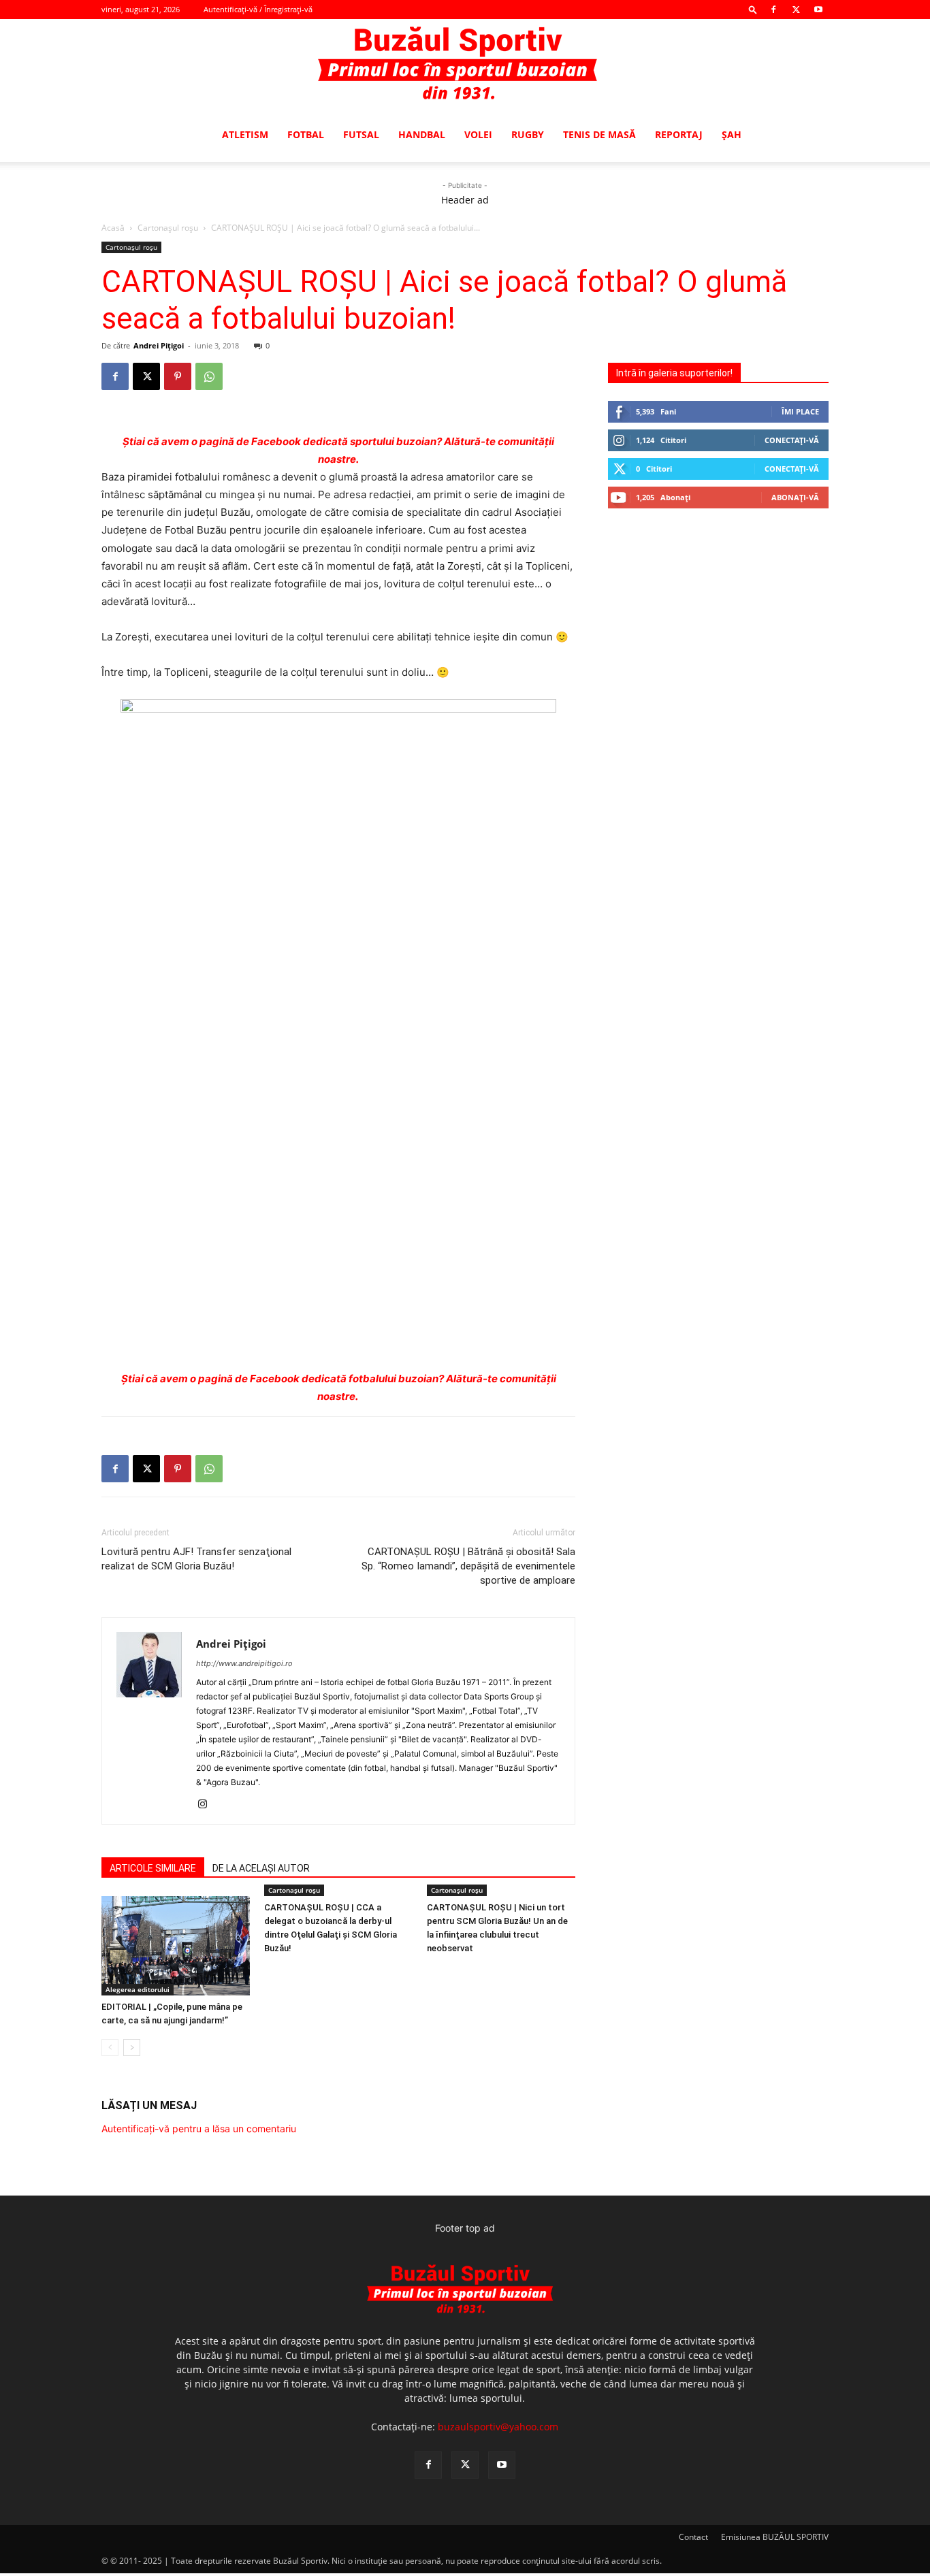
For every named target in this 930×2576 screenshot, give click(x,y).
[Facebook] (773, 10)
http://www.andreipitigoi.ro (244, 1663)
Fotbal (306, 134)
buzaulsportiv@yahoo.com (498, 2427)
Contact (693, 2537)
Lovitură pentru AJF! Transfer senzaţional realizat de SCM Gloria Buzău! (196, 1559)
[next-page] (132, 2048)
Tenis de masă (599, 134)
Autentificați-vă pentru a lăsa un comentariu (199, 2129)
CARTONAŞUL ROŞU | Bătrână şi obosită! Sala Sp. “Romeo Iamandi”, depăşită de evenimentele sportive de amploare (468, 1566)
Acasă (113, 228)
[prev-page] (110, 2048)
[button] (753, 9)
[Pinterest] (178, 376)
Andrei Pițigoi (159, 345)
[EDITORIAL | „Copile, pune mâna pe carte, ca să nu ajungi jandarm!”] (176, 1945)
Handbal (422, 134)
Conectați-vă (792, 440)
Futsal (361, 134)
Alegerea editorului (138, 1989)
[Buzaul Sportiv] (465, 64)
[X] (796, 10)
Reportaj (679, 134)
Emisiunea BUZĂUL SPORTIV (775, 2537)
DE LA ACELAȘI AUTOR (261, 1868)
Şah (732, 134)
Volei (478, 134)
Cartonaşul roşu (168, 228)
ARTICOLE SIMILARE (153, 1868)
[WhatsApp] (209, 376)
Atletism (245, 134)
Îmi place (800, 411)
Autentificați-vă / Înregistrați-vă (258, 9)
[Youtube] (818, 10)
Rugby (528, 134)
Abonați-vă (795, 497)
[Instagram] (207, 1805)
